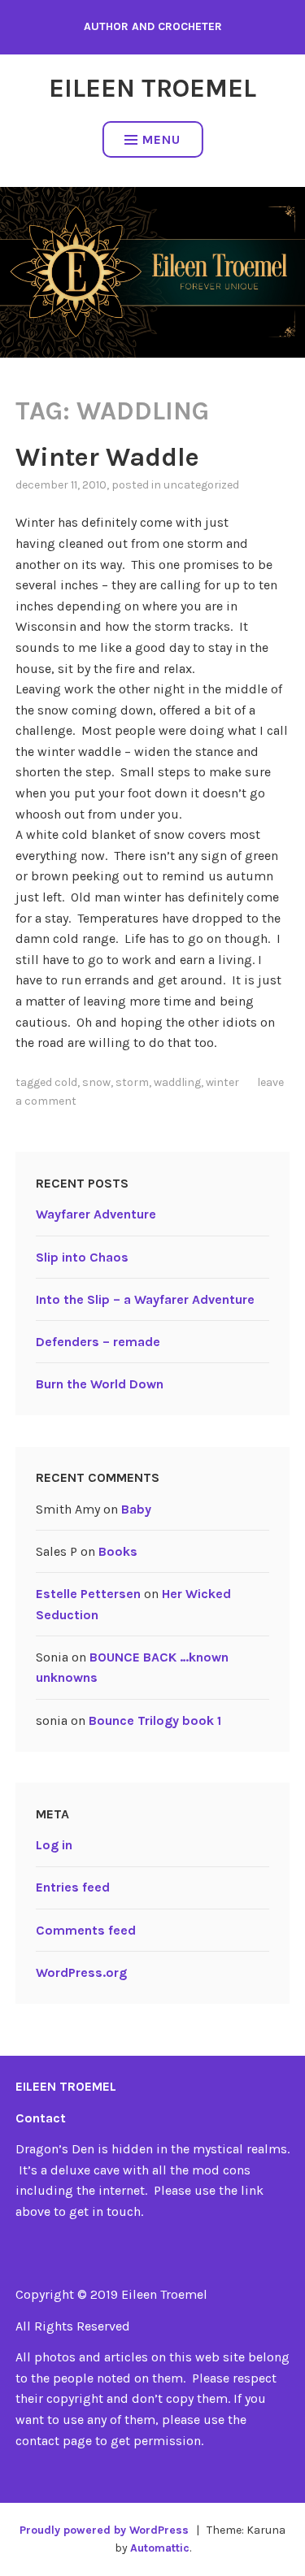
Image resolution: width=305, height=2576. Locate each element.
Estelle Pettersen (88, 1594)
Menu (161, 139)
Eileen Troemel (152, 88)
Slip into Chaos (82, 1257)
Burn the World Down (100, 1384)
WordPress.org (81, 1972)
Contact (41, 2118)
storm (132, 1082)
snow (96, 1082)
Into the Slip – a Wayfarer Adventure (145, 1299)
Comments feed (86, 1930)
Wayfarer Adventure (96, 1214)
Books (118, 1551)
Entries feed (73, 1887)
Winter (222, 1082)
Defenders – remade (98, 1342)
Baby (136, 1509)
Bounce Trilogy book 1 (155, 1720)
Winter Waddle (107, 457)
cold (66, 1082)
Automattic (160, 2548)
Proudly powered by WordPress (104, 2530)
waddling (177, 1082)
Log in (54, 1845)
